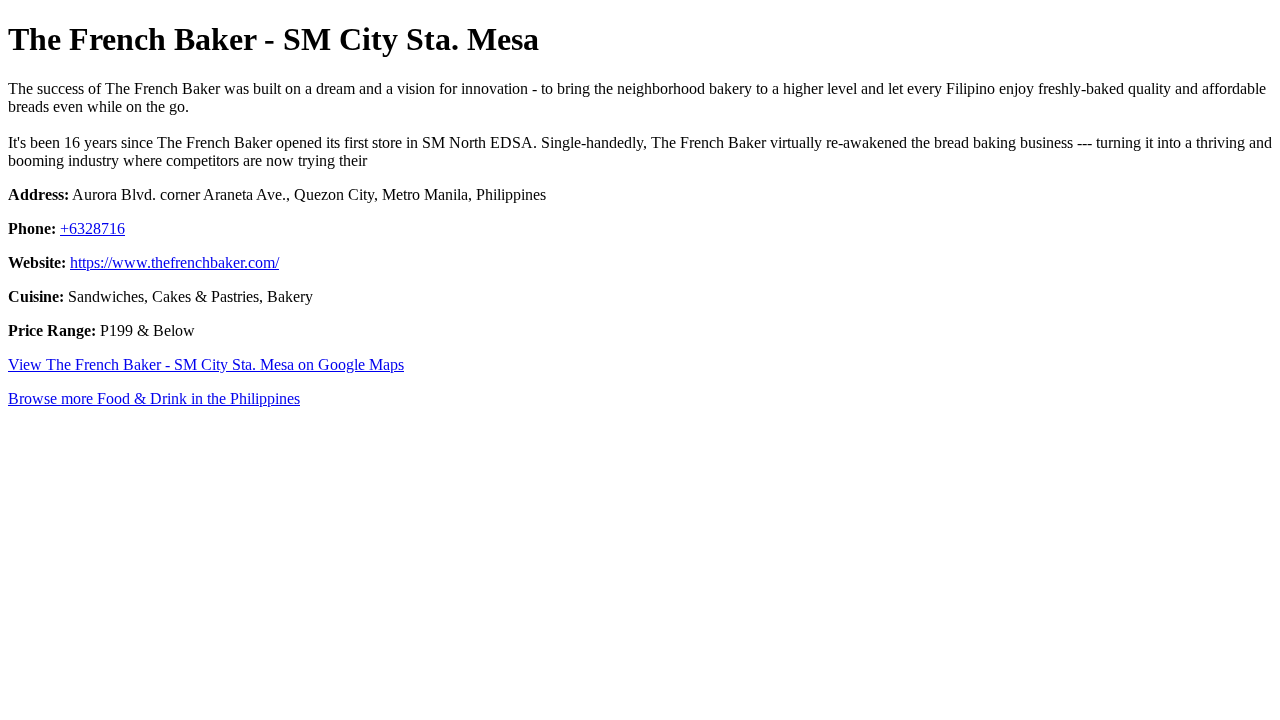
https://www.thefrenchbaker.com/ (174, 262)
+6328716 (92, 228)
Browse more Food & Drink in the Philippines (154, 398)
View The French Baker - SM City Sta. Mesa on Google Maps (206, 364)
